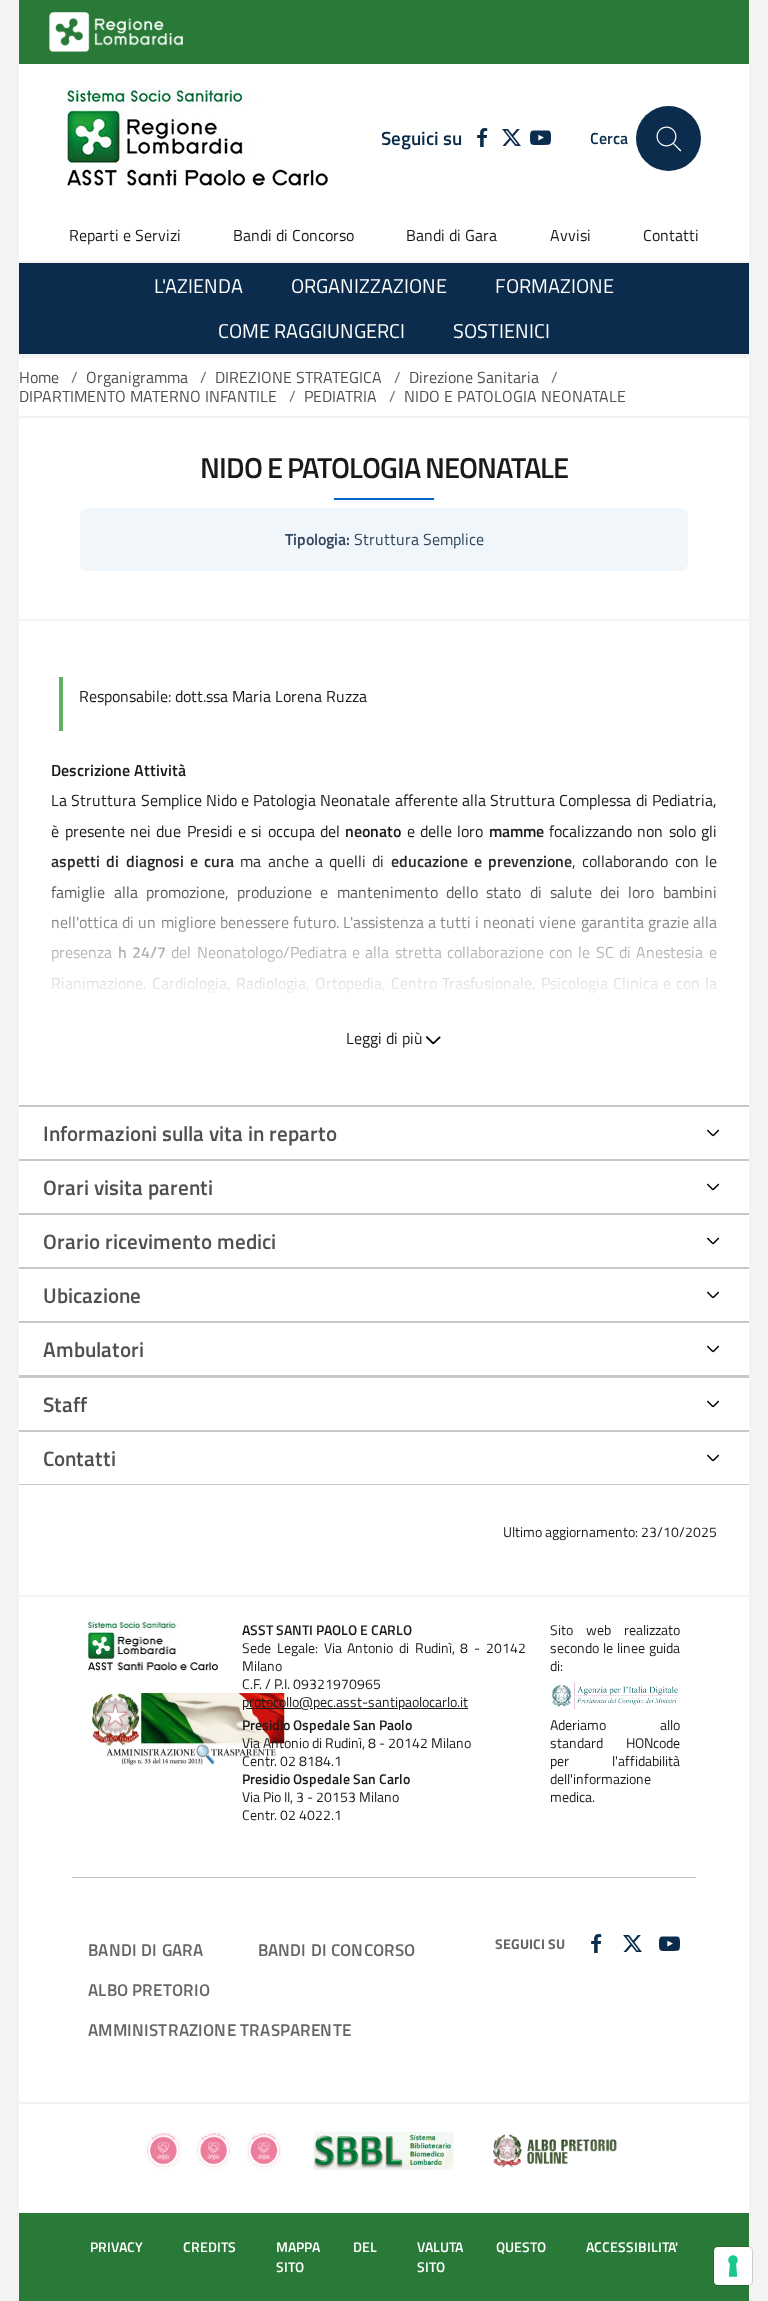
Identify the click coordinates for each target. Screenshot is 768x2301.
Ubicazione (92, 1295)
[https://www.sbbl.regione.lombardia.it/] (384, 2149)
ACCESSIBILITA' (632, 2247)
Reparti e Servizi (125, 235)
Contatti (671, 235)
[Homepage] (197, 138)
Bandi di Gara (451, 235)
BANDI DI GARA (145, 1949)
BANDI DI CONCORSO (337, 1949)
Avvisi (570, 235)
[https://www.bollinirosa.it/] (213, 2149)
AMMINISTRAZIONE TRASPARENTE (219, 2029)
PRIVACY (116, 2247)
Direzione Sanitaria (474, 377)
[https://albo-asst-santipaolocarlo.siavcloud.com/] (554, 2149)
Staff (65, 1404)
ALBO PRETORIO (149, 1989)
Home (39, 377)
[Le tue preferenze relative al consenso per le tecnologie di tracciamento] (733, 2266)
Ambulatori (93, 1349)
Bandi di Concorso (293, 235)
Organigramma (137, 377)
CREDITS (209, 2247)
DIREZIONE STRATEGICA (298, 377)
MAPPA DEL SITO (326, 2257)
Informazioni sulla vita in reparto (190, 1133)
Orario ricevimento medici (159, 1241)
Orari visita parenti (128, 1187)
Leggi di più (384, 1038)
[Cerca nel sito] (668, 138)
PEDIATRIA (340, 396)
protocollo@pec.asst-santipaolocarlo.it (355, 1702)
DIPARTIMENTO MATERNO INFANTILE (148, 396)
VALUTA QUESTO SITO (481, 2257)
